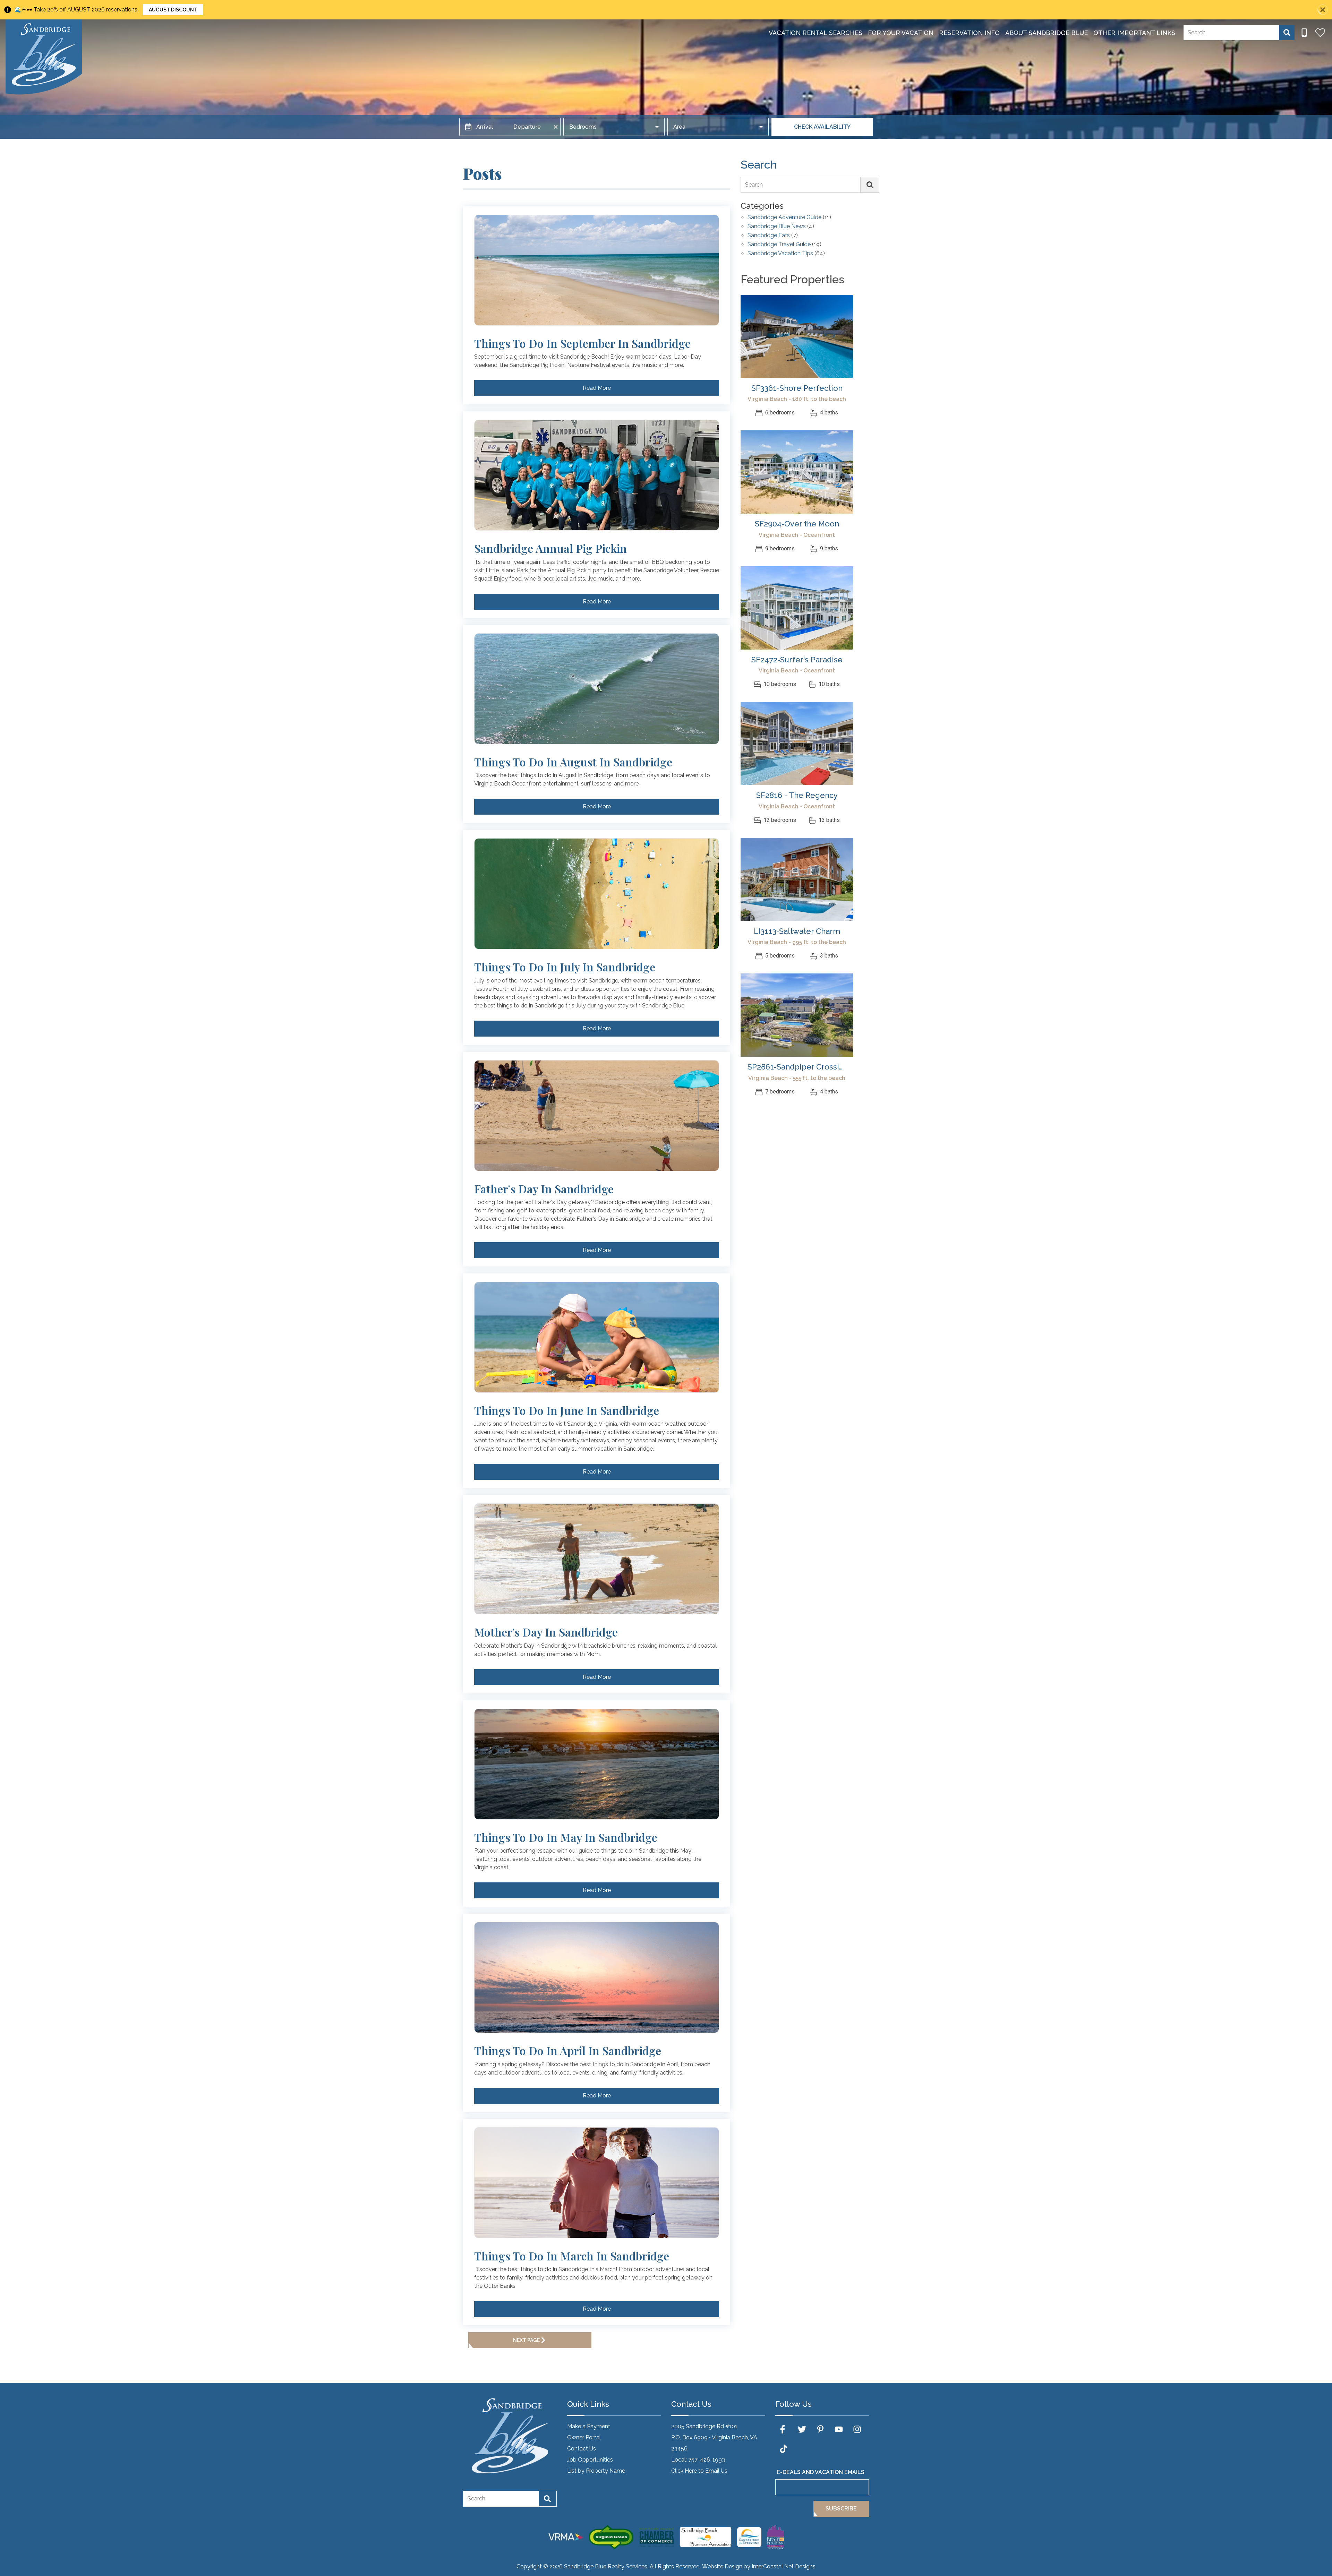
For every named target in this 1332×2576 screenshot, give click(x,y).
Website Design (722, 2566)
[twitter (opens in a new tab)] (802, 2429)
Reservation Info (969, 33)
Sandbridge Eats (769, 236)
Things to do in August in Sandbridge (573, 762)
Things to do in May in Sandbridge (566, 1837)
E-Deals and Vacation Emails (821, 2472)
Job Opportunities (590, 2460)
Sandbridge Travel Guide (779, 245)
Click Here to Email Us (699, 2471)
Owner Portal (584, 2437)
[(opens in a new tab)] (797, 336)
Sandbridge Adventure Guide (784, 218)
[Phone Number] (1304, 33)
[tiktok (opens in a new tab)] (784, 2449)
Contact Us (582, 2449)
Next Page (526, 2340)
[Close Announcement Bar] (1323, 10)
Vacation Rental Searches (816, 33)
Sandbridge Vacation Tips (780, 254)
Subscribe (841, 2509)
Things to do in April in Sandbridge (568, 2051)
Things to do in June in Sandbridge (567, 1410)
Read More (597, 388)
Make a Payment (589, 2426)
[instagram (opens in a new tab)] (857, 2429)
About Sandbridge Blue (1047, 33)
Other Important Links (1134, 33)
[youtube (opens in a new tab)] (839, 2429)
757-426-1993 (707, 2460)
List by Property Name (596, 2471)
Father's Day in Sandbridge (544, 1189)
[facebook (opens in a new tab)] (784, 2429)
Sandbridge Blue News (777, 227)
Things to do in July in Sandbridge (565, 967)
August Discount (173, 10)
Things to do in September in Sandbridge (582, 343)
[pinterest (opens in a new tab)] (820, 2429)
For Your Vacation (901, 33)
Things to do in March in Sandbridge (572, 2256)
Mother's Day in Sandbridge (546, 1632)
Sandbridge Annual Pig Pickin (550, 548)
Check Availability (822, 127)
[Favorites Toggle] (1320, 33)
